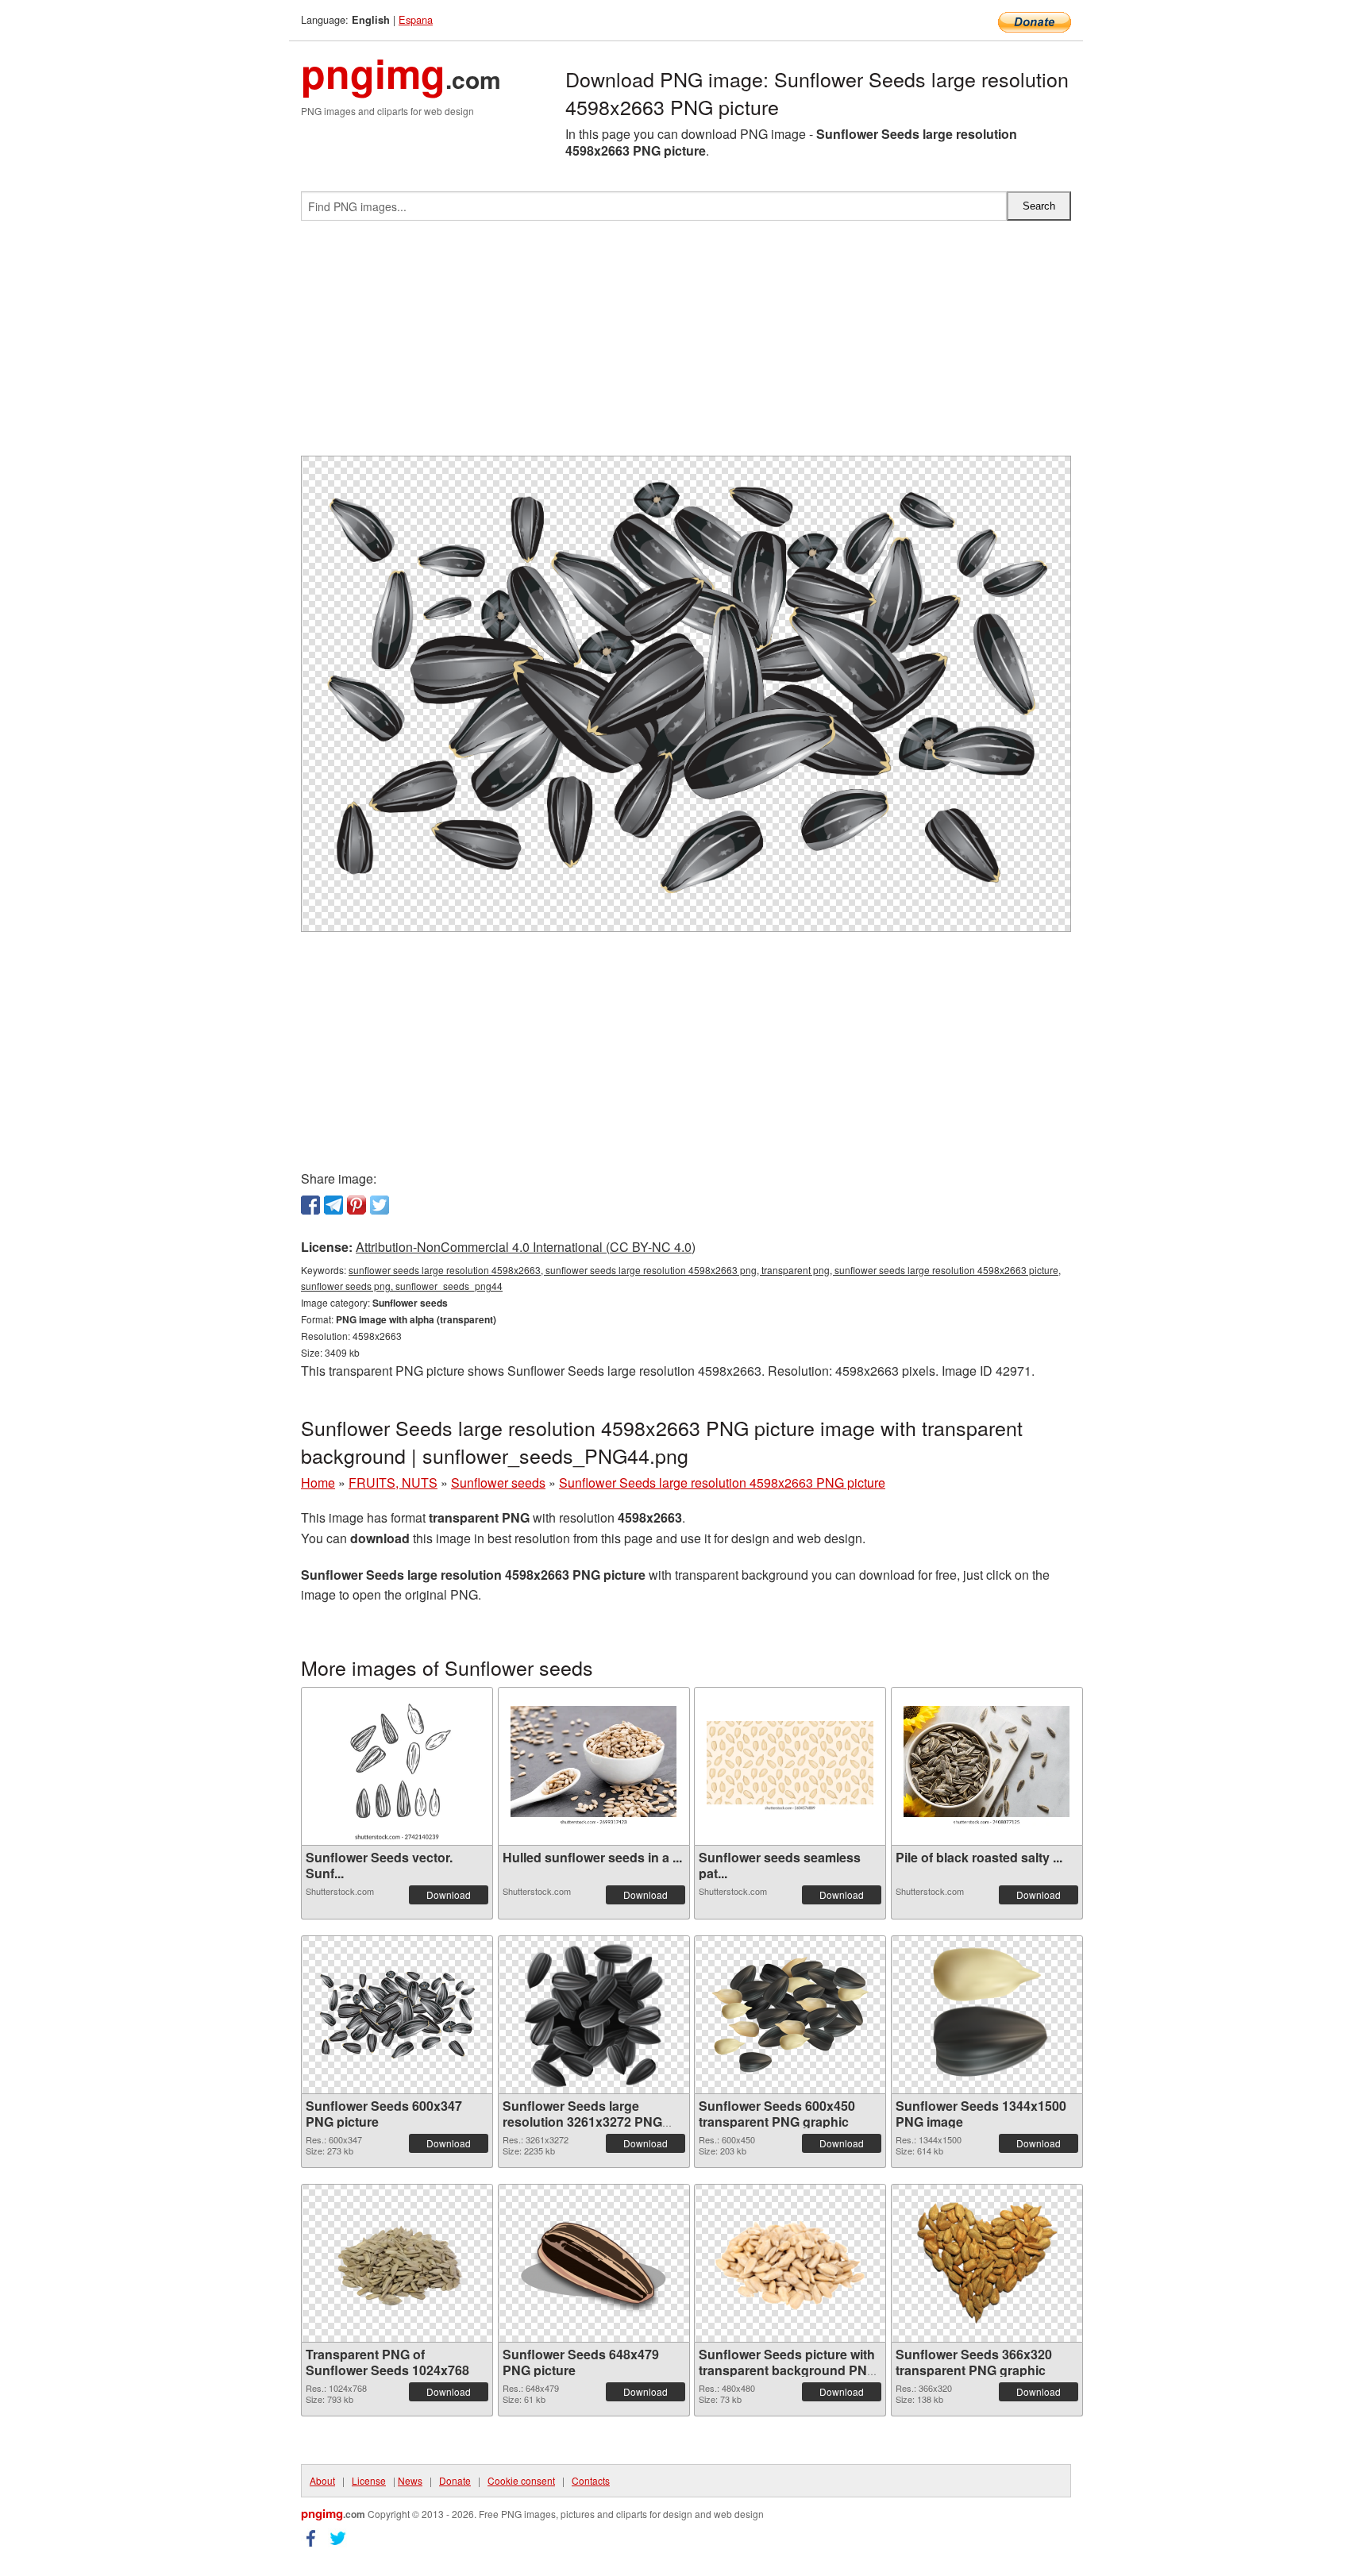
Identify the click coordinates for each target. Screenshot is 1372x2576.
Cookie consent (521, 2480)
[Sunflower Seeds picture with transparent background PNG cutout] (790, 2263)
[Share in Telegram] (333, 1205)
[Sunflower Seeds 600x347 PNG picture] (397, 2014)
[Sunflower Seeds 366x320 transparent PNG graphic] (987, 2263)
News (410, 2480)
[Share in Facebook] (310, 1205)
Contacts (591, 2480)
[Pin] (356, 1205)
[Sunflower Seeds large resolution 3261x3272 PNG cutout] (594, 2015)
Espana (416, 19)
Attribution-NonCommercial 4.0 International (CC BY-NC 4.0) (526, 1247)
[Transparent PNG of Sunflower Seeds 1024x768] (397, 2263)
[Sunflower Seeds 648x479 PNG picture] (594, 2263)
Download (449, 1894)
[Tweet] (380, 1205)
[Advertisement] (686, 345)
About (322, 2480)
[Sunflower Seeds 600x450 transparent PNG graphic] (790, 2015)
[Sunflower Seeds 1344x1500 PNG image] (986, 2015)
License (369, 2480)
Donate (455, 2480)
